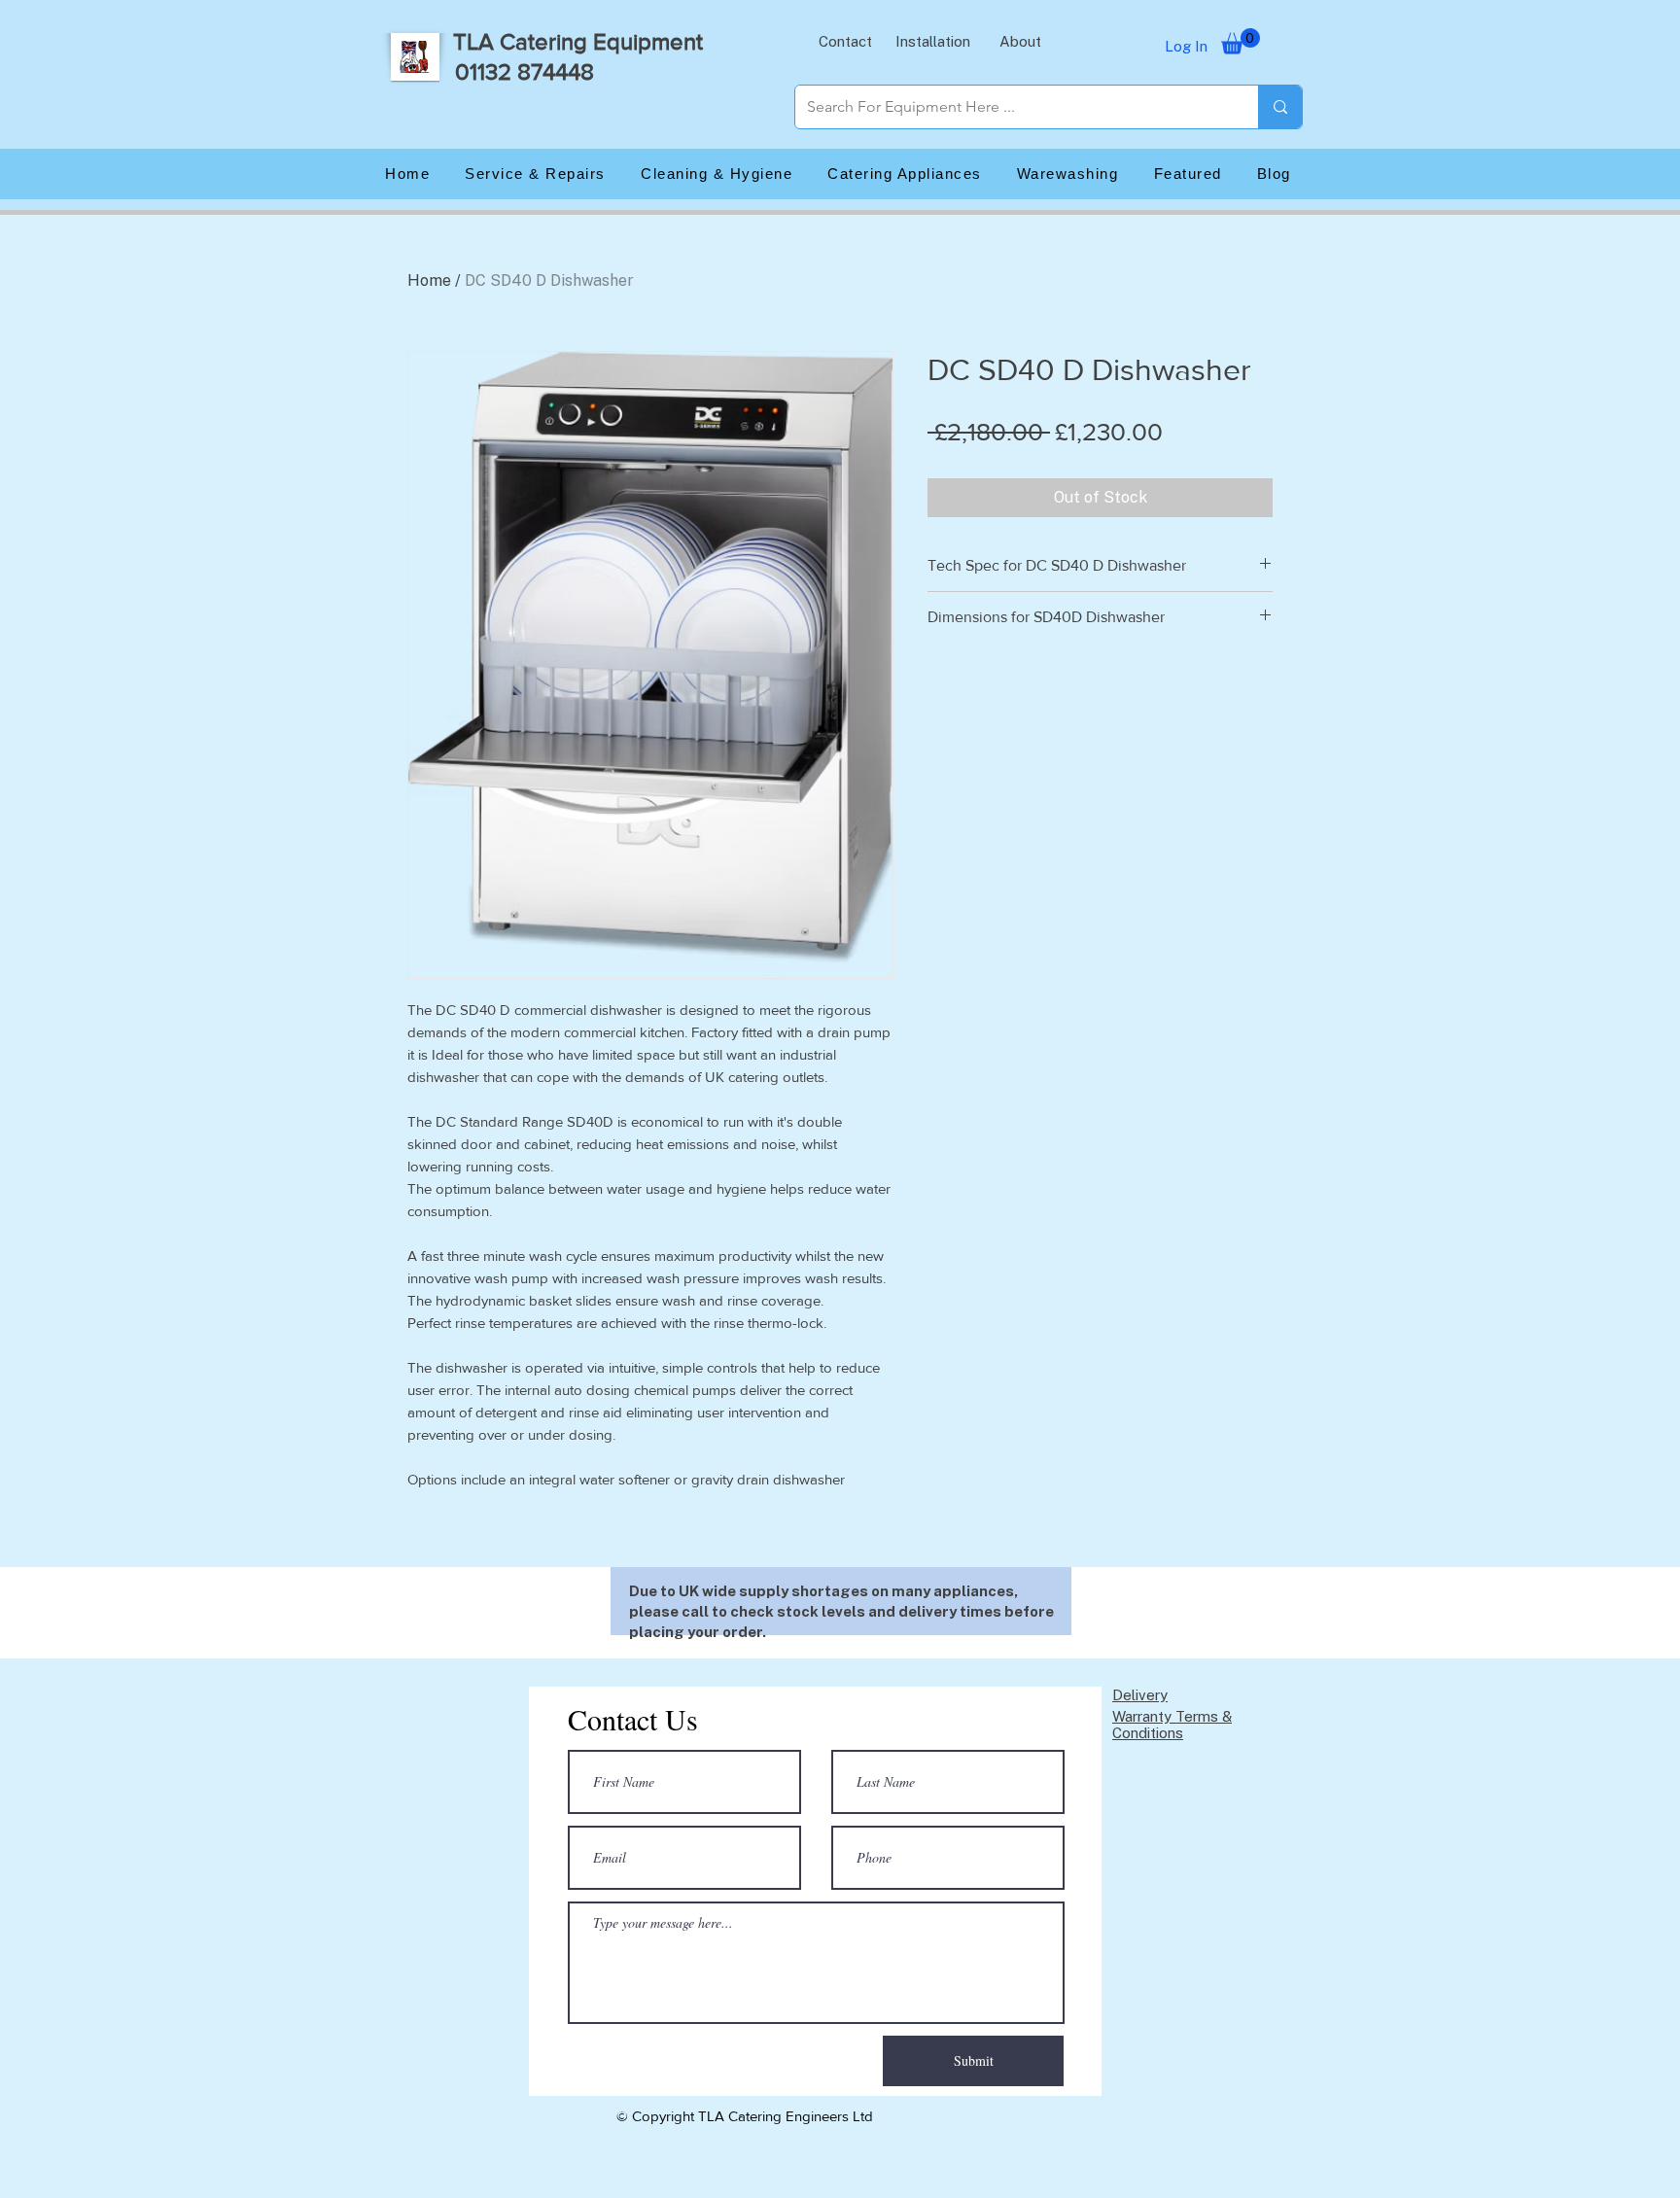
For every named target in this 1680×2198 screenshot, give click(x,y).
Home (429, 280)
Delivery (1140, 1695)
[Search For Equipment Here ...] (1280, 107)
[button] (845, 41)
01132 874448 (525, 71)
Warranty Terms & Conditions (1172, 1725)
